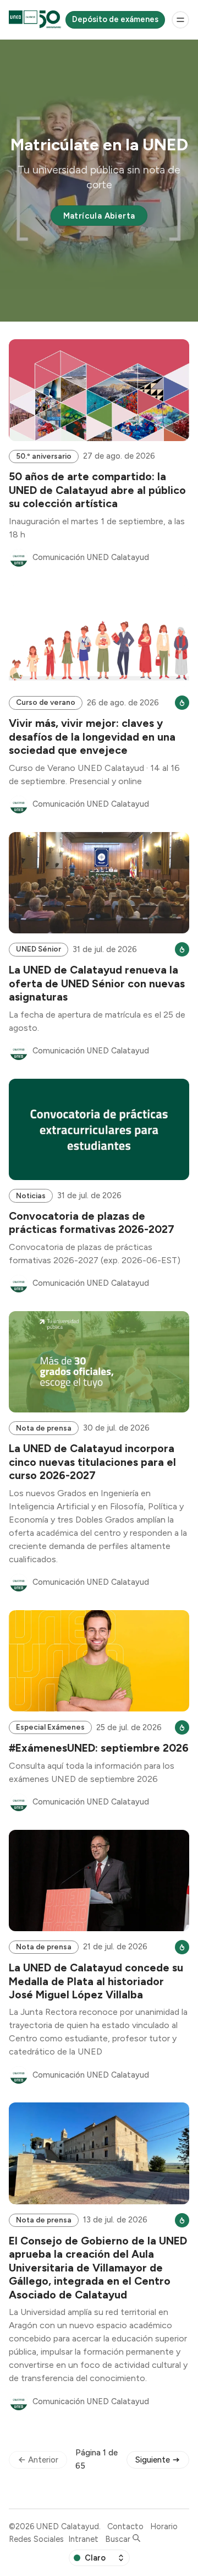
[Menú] (180, 20)
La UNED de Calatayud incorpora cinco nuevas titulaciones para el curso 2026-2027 (92, 1462)
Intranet (83, 2539)
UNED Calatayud (68, 2526)
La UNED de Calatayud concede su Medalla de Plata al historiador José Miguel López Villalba (96, 1981)
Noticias (31, 1195)
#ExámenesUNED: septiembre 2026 (99, 1748)
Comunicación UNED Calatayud (91, 557)
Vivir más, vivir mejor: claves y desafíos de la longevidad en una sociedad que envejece (92, 737)
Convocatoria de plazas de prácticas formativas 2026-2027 (92, 1222)
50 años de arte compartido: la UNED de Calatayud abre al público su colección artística (97, 490)
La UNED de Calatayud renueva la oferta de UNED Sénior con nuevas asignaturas (97, 983)
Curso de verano (46, 702)
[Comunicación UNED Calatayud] (19, 558)
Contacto (125, 2526)
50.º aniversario (44, 456)
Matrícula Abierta (99, 216)
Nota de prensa (44, 1428)
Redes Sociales (36, 2539)
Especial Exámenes (50, 1727)
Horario (164, 2526)
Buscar (119, 2539)
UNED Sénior (38, 949)
